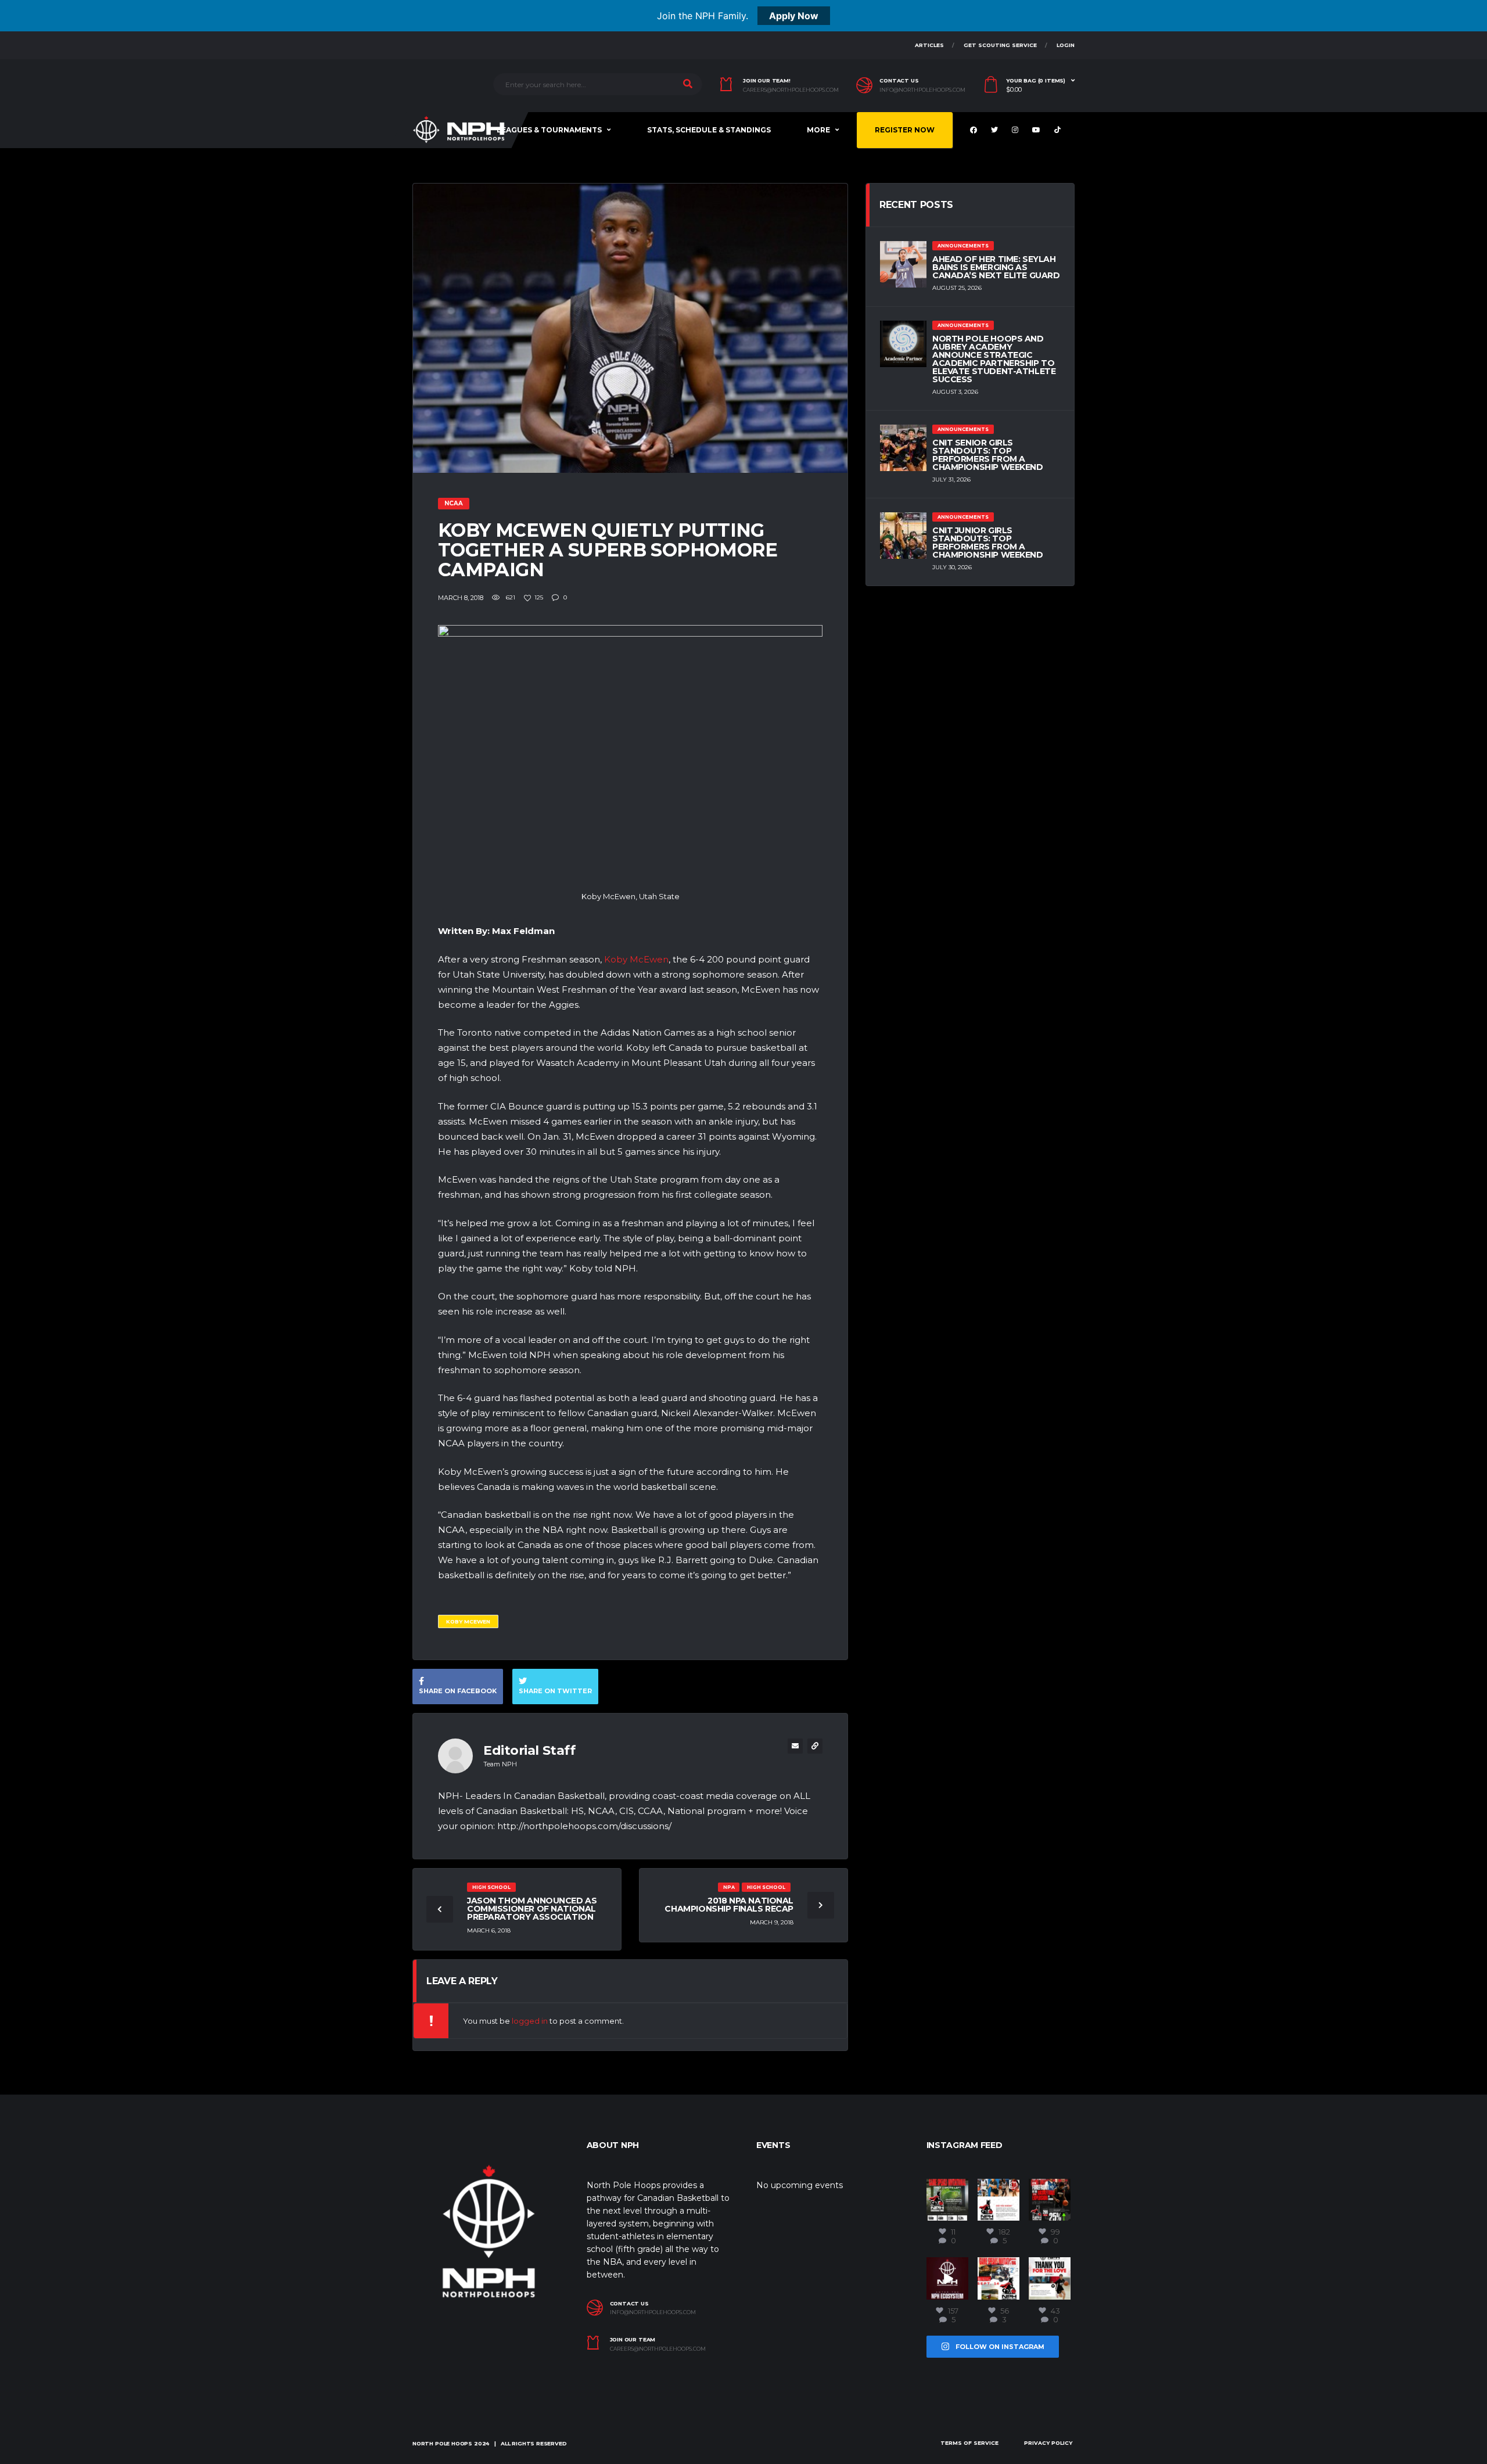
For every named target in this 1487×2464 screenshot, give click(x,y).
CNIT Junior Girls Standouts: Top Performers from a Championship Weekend (988, 543)
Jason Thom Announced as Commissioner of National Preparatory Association (532, 1909)
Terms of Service (969, 2443)
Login (1066, 45)
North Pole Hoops (442, 2443)
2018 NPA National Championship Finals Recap (729, 1905)
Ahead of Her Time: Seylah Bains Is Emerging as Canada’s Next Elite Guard (996, 267)
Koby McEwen (636, 959)
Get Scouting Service (1000, 45)
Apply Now (794, 16)
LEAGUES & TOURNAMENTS (549, 130)
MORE (818, 130)
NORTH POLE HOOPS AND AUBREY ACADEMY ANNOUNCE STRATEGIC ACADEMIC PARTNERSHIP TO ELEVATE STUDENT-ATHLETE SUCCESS (994, 359)
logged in (530, 2021)
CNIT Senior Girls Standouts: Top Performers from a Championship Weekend (988, 455)
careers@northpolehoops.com (791, 90)
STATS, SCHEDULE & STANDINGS (709, 130)
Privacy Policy (1048, 2443)
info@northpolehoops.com (922, 90)
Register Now (905, 130)
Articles (929, 45)
